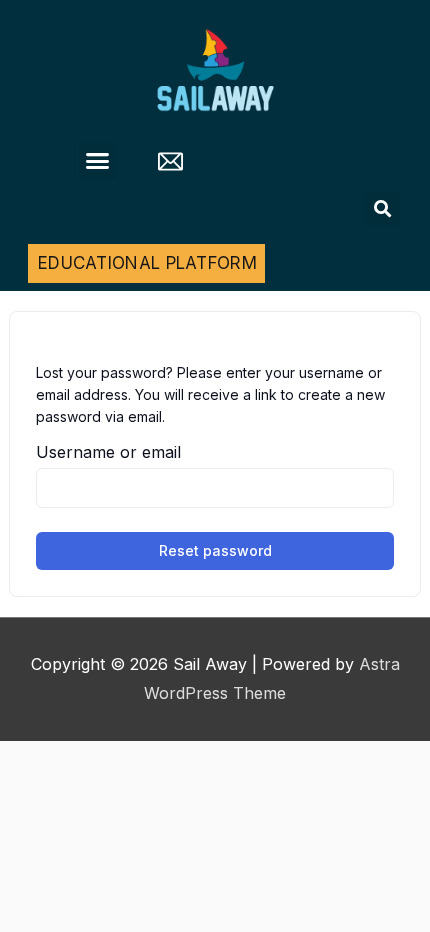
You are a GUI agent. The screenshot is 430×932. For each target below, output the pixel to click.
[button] (98, 161)
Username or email (108, 452)
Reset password (215, 550)
